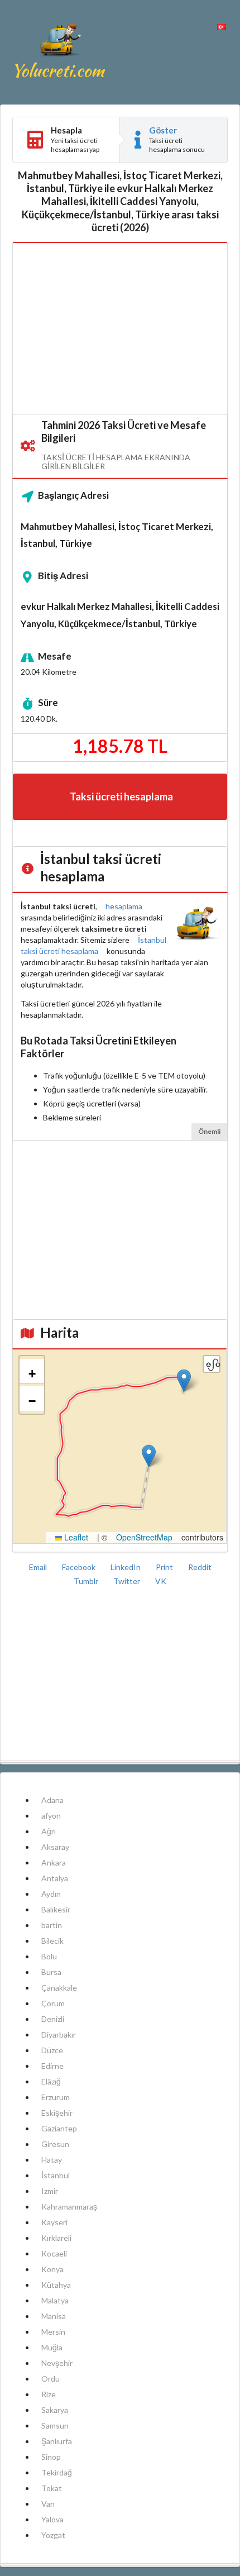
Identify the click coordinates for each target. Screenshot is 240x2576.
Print (165, 1567)
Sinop (51, 2457)
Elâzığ (51, 2081)
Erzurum (56, 2097)
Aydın (51, 1894)
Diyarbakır (59, 2034)
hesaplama (124, 906)
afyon (51, 1816)
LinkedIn (126, 1567)
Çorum (53, 2003)
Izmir (50, 2191)
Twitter (128, 1581)
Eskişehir (57, 2113)
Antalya (55, 1878)
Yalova (52, 2519)
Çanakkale (59, 1988)
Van (48, 2504)
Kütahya (56, 2285)
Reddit (200, 1567)
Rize (49, 2394)
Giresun (55, 2144)
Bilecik (52, 1941)
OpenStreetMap (144, 1537)
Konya (52, 2269)
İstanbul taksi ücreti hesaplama (93, 945)
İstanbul (56, 2175)
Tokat (52, 2488)
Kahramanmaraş (69, 2207)
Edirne (52, 2066)
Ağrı (49, 1831)
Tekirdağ (57, 2472)
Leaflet (75, 1537)
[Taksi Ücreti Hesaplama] (60, 52)
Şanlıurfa (57, 2441)
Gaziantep (59, 2128)
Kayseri (54, 2222)
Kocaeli (54, 2253)
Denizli (53, 2019)
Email (39, 1567)
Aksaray (55, 1847)
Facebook (80, 1567)
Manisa (54, 2316)
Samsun (55, 2425)
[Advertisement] (120, 329)
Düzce (52, 2050)
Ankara (54, 1862)
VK (161, 1581)
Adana (52, 1800)
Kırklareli (56, 2238)
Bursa (51, 1972)
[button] (184, 1380)
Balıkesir (56, 1909)
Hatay (52, 2160)
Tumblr (87, 1581)
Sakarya (55, 2410)
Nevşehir (57, 2363)
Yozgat (53, 2535)
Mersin (53, 2332)
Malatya (55, 2300)
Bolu (49, 1956)
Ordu (51, 2379)
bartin (52, 1925)
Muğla (52, 2347)
